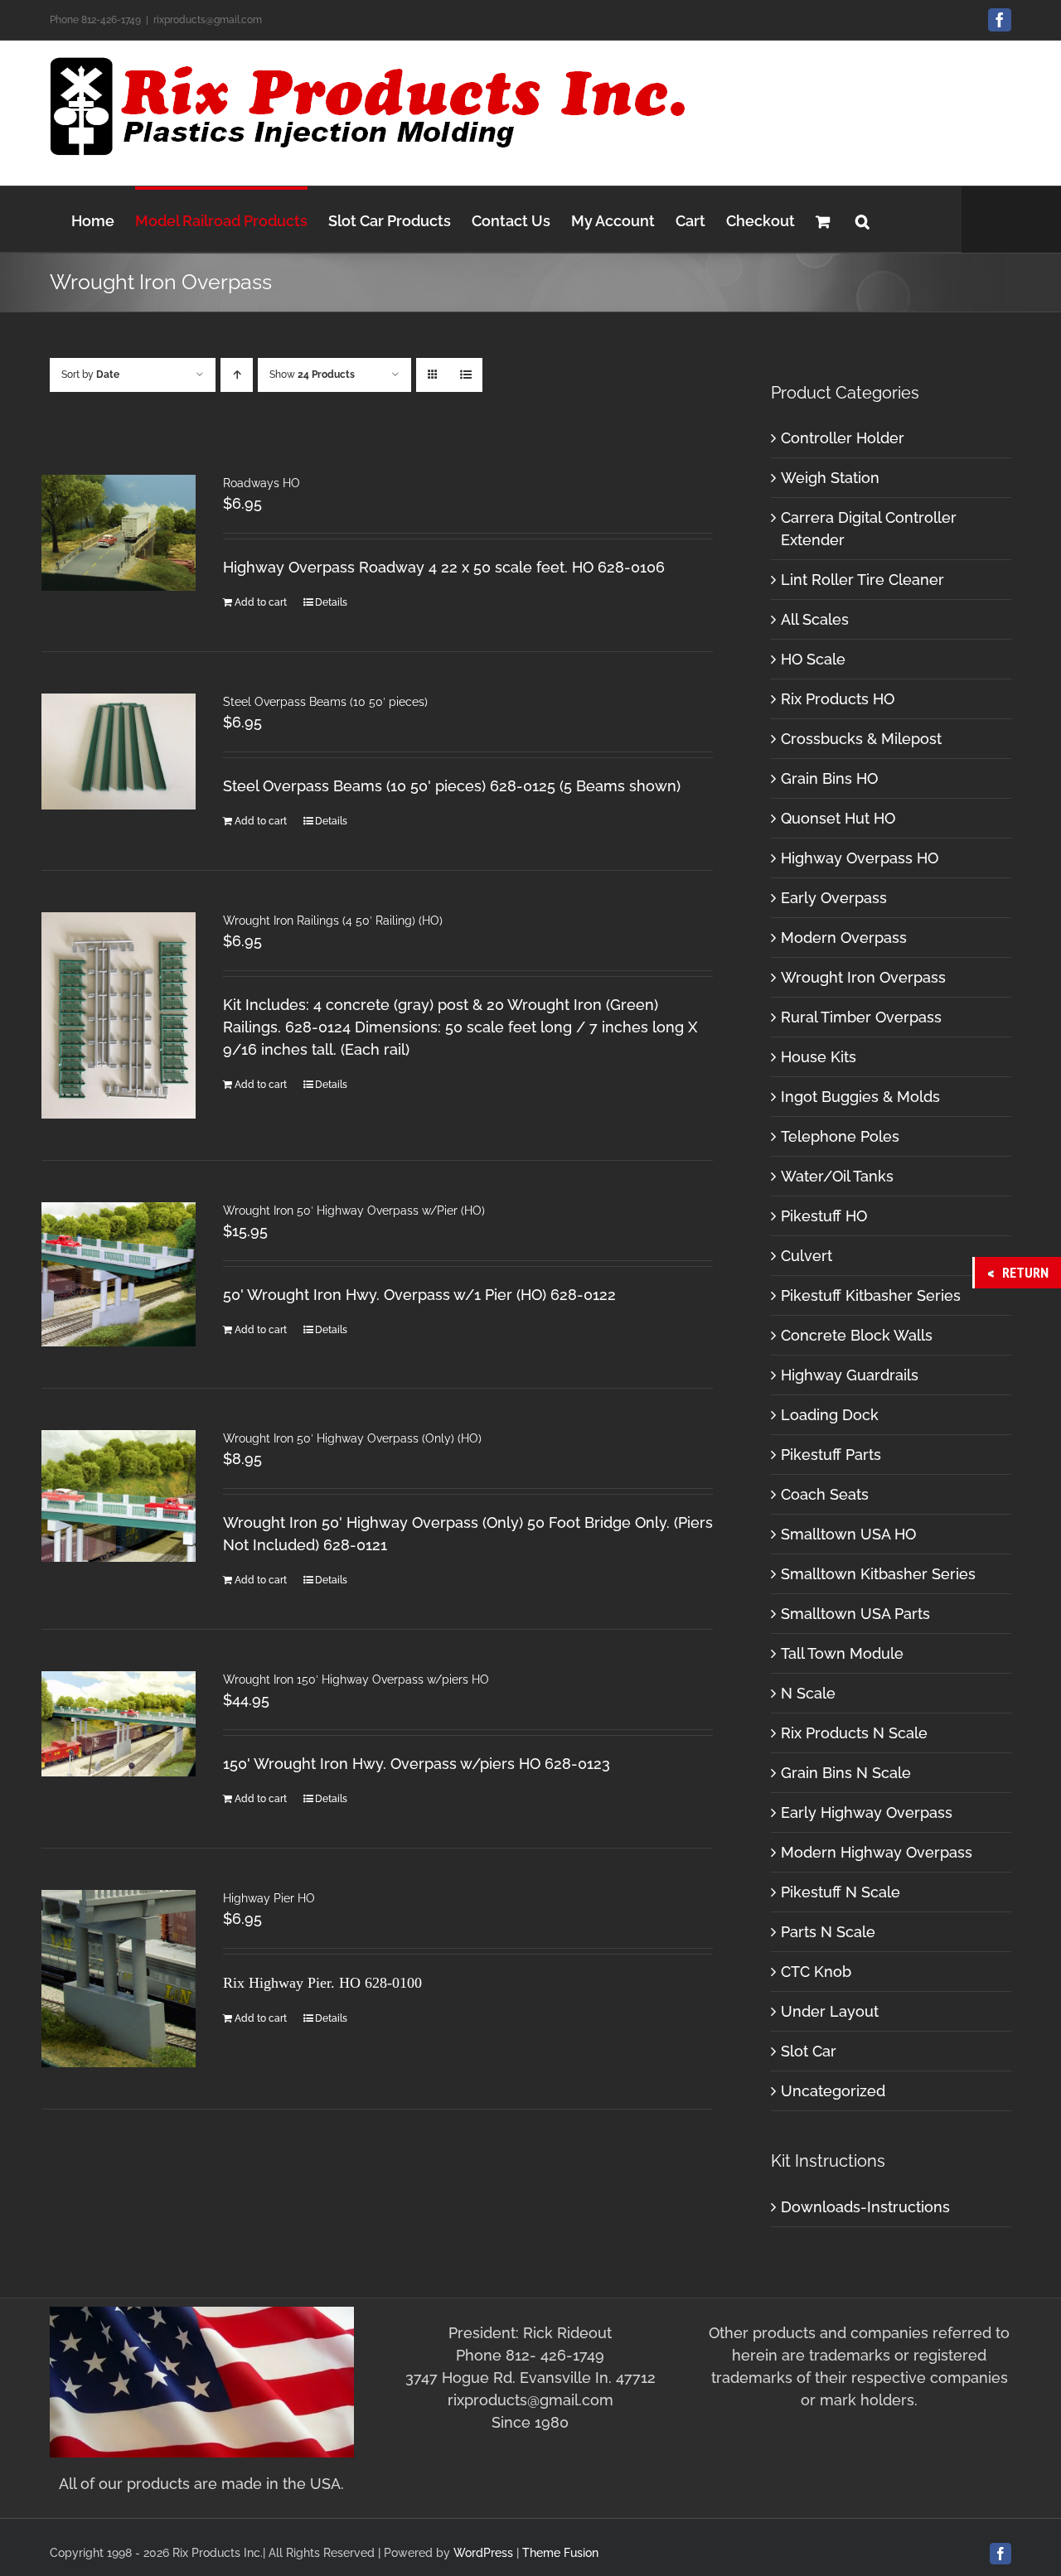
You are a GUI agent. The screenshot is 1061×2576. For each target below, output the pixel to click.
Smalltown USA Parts (855, 1614)
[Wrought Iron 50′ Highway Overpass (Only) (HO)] (119, 1496)
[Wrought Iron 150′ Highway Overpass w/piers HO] (119, 1724)
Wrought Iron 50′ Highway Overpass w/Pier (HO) (354, 1211)
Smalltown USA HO (848, 1534)
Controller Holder (843, 438)
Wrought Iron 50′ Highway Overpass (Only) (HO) (352, 1438)
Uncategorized (833, 2091)
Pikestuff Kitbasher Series (871, 1295)
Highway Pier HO (269, 1898)
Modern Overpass (844, 938)
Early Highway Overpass (867, 1812)
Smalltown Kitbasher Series (878, 1574)
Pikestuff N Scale (841, 1892)
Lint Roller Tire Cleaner (862, 580)
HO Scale (813, 659)
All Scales (815, 619)
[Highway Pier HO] (119, 1979)
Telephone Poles (840, 1136)
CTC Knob (816, 1972)
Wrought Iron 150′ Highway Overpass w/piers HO (356, 1679)
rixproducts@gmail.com (208, 20)
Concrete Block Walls (857, 1335)
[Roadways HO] (119, 533)
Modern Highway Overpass (877, 1852)
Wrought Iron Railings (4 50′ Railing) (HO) (333, 921)
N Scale (808, 1693)
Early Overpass (834, 898)
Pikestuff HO (824, 1216)
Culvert (807, 1256)
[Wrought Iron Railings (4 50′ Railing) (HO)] (119, 1015)
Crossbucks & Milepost (861, 739)
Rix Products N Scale (854, 1733)
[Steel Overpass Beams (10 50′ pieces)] (119, 752)
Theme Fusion (560, 2553)
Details (331, 602)
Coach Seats (825, 1494)
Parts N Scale (828, 1932)
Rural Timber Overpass (861, 1017)
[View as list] (465, 375)
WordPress (483, 2553)
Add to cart (261, 602)
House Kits (819, 1057)
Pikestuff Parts (831, 1455)
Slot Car (809, 2051)
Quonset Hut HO (838, 818)
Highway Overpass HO (860, 858)
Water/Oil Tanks (837, 1176)
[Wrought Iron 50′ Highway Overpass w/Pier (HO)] (119, 1274)
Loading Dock (830, 1415)
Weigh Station (830, 478)
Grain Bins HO (829, 778)
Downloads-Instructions (865, 2207)
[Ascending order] (237, 375)
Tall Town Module (842, 1653)
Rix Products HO (838, 699)
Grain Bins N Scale (846, 1773)
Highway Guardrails (850, 1375)
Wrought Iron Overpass (863, 977)
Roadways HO (262, 483)
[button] (862, 219)
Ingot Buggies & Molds (860, 1097)
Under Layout (830, 2011)
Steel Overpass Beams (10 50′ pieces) (325, 702)
